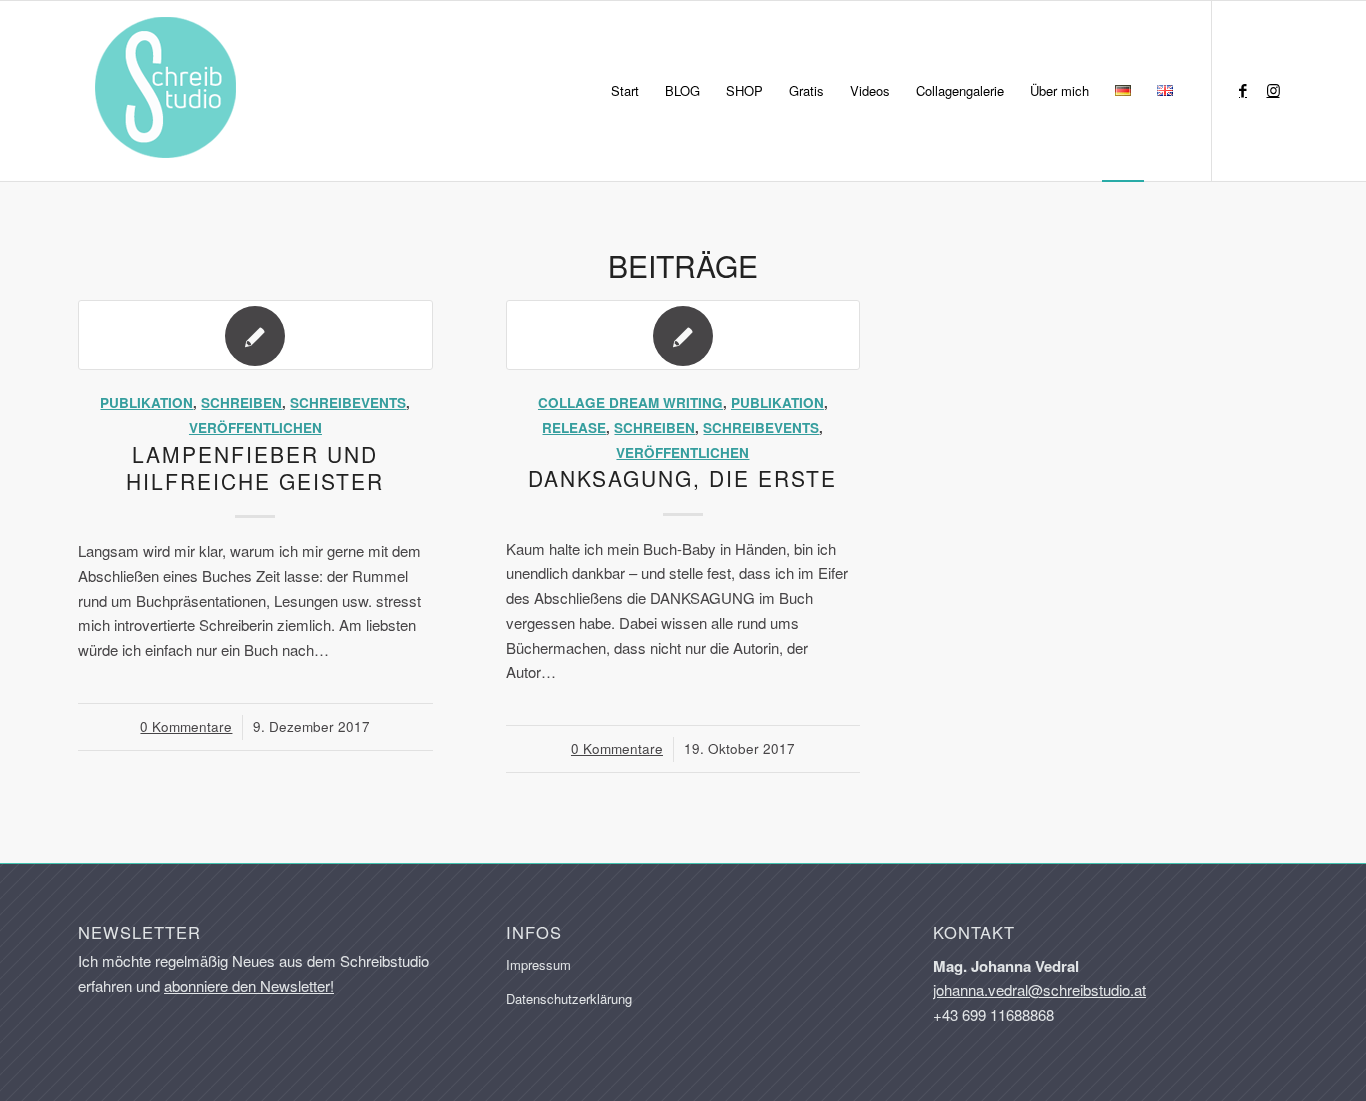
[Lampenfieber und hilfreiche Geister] (255, 335)
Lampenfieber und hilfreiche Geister (255, 467)
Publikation (146, 402)
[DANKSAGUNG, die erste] (683, 335)
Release (574, 427)
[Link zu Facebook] (1243, 90)
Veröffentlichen (255, 427)
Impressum (538, 964)
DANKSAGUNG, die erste (682, 478)
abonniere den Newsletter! (249, 985)
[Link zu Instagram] (1273, 90)
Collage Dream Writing (630, 402)
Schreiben (241, 402)
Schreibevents (348, 402)
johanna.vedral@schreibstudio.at (1039, 989)
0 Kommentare (186, 726)
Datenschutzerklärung (569, 998)
